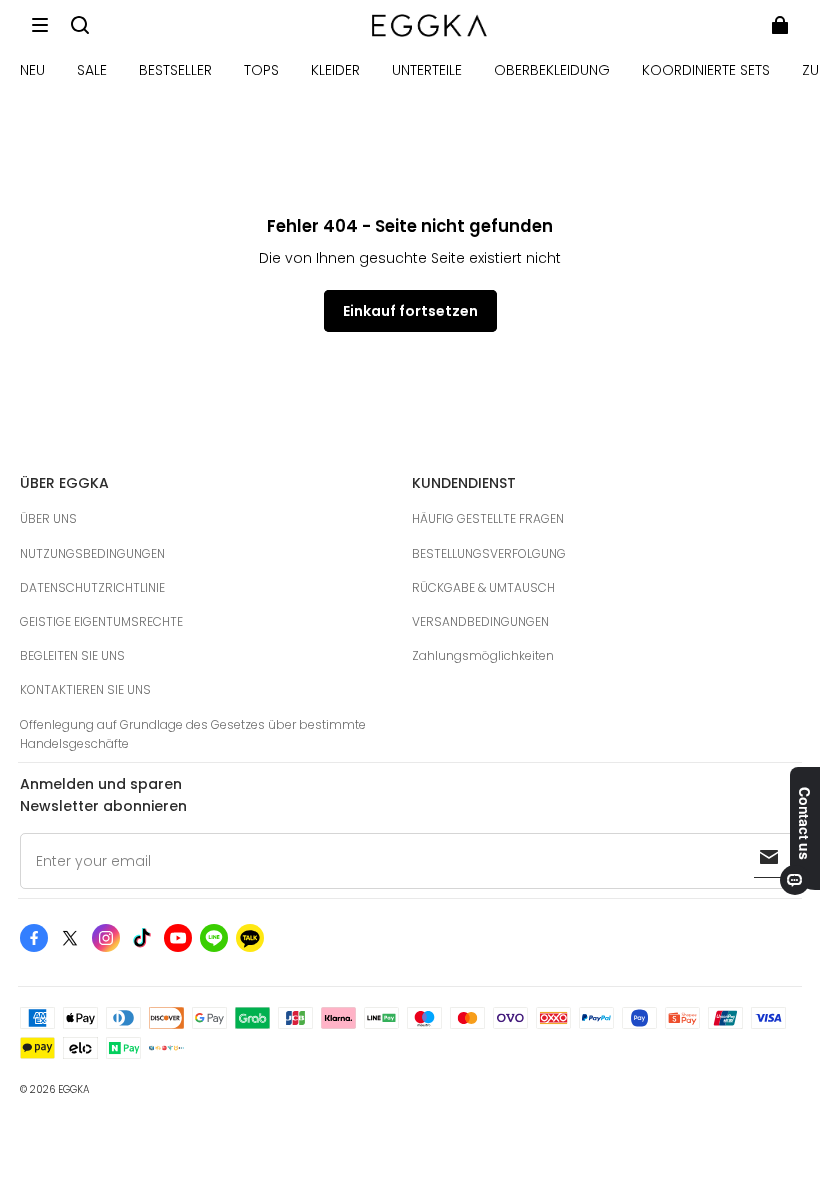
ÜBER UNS (48, 518)
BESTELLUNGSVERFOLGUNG (489, 553)
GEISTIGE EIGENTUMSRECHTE (101, 621)
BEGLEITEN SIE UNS (72, 655)
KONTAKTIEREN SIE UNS (85, 689)
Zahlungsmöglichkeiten (483, 655)
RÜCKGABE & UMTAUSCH (483, 587)
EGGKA (74, 1089)
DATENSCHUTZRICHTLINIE (92, 587)
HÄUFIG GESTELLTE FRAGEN (488, 518)
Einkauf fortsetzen (410, 311)
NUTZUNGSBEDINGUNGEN (92, 553)
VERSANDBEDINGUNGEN (480, 621)
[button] (40, 25)
